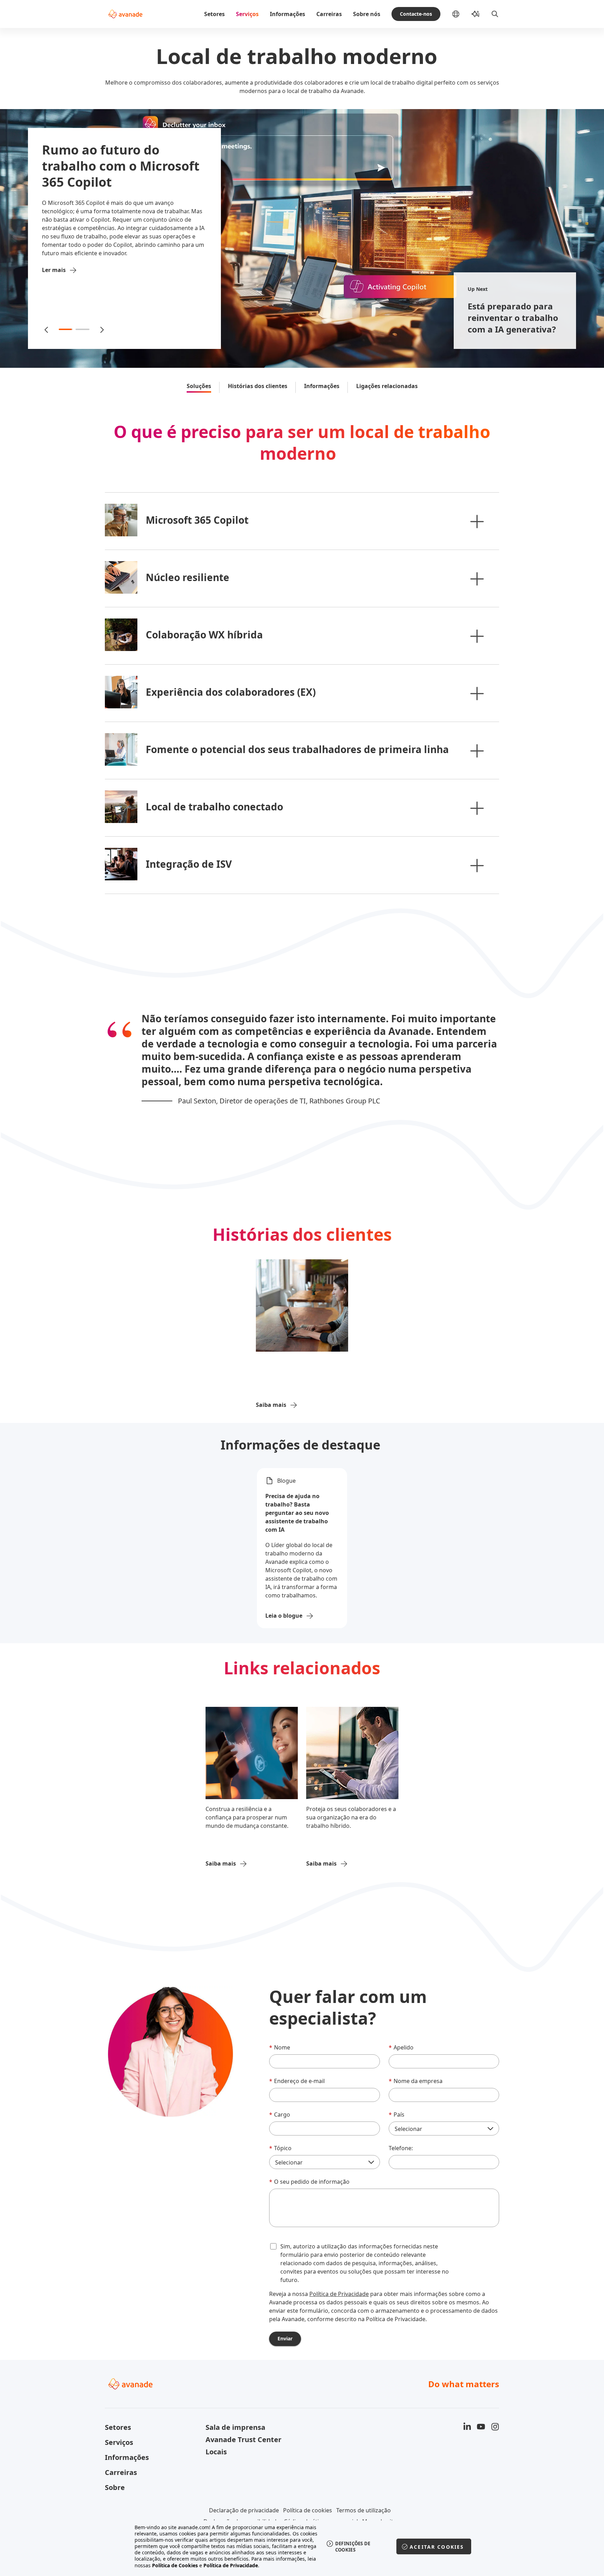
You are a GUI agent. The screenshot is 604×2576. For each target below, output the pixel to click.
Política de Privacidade (339, 2294)
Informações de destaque (302, 1445)
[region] (302, 2546)
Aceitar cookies (437, 2547)
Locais (216, 2452)
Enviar (285, 2338)
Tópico (280, 2148)
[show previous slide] (47, 329)
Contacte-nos (416, 14)
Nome (280, 2047)
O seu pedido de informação (309, 2182)
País (397, 2115)
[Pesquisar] (495, 14)
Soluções (199, 386)
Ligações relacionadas (387, 386)
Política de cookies (308, 2510)
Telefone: (401, 2148)
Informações (287, 14)
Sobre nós (367, 14)
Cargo (280, 2115)
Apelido (401, 2047)
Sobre (115, 2487)
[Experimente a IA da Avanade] (475, 14)
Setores (214, 14)
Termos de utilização (364, 2510)
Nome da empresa (416, 2081)
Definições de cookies (353, 2547)
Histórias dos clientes (258, 386)
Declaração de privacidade (244, 2510)
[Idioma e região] (461, 14)
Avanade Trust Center (243, 2439)
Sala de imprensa (235, 2427)
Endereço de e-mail (297, 2081)
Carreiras (329, 14)
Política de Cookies (175, 2565)
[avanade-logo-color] (125, 14)
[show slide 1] (66, 329)
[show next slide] (101, 329)
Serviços (247, 14)
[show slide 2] (82, 329)
